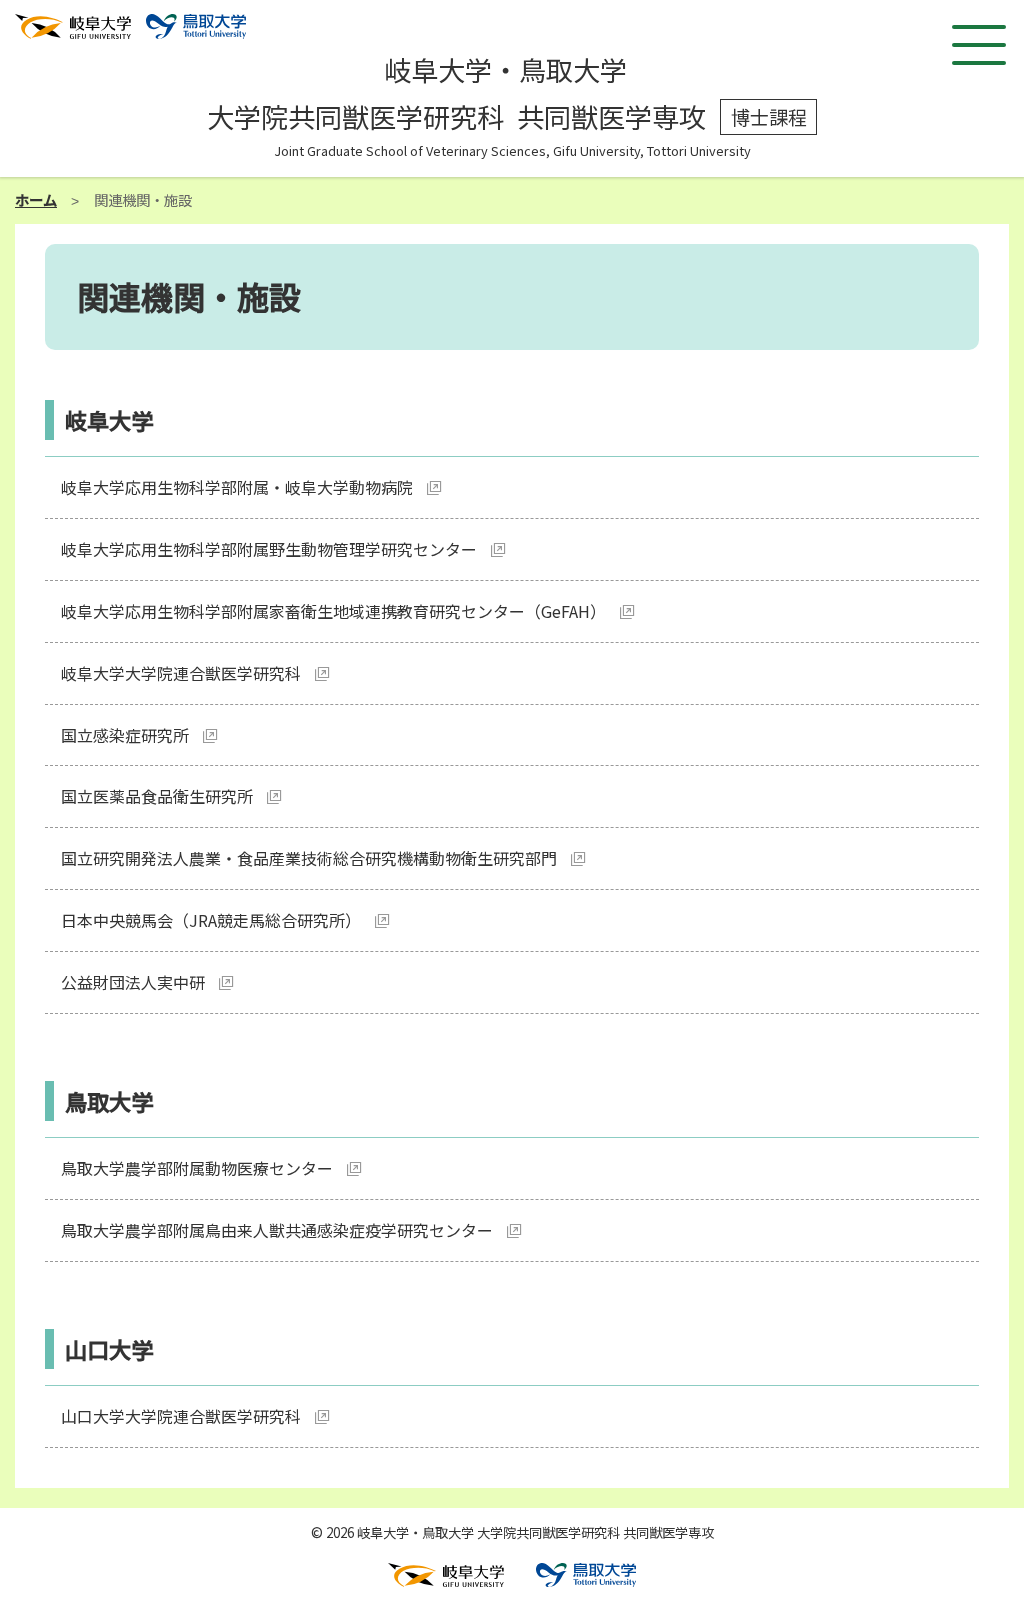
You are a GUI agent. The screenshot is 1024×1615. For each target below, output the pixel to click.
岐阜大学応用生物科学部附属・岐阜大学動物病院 (237, 487)
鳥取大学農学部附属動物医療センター (197, 1168)
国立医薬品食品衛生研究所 (157, 796)
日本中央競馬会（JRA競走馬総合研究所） (211, 920)
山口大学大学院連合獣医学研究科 (181, 1416)
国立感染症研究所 (125, 735)
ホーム (36, 199)
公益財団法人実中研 (133, 982)
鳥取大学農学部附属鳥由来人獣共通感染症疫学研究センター (277, 1230)
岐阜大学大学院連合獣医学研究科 (181, 673)
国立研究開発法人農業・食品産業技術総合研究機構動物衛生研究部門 (309, 858)
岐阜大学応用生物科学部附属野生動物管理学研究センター (269, 549)
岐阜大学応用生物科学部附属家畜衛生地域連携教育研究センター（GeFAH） (333, 611)
